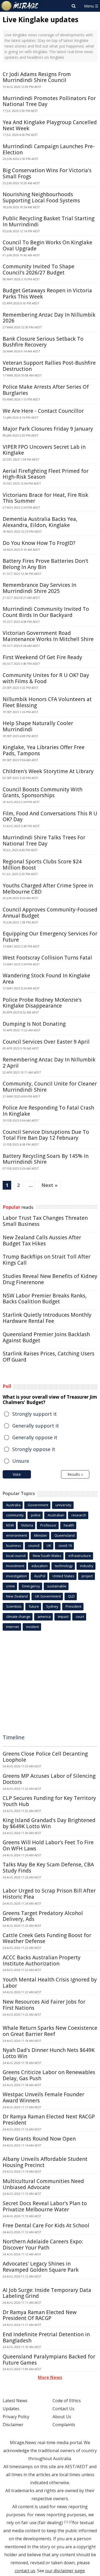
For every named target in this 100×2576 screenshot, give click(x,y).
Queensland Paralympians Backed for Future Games (49, 2360)
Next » (49, 1185)
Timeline (14, 1737)
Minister (41, 1535)
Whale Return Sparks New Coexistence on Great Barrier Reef (50, 2031)
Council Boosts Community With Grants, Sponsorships (43, 793)
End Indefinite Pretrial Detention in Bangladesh (46, 2337)
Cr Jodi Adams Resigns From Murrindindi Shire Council (37, 77)
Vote (17, 1474)
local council (16, 1556)
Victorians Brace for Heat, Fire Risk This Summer (45, 498)
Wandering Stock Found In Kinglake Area (46, 979)
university (63, 1505)
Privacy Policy (16, 2417)
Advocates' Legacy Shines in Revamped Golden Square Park (41, 2267)
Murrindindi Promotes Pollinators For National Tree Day (49, 101)
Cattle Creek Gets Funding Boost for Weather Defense (47, 1938)
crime (11, 1586)
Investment (15, 1566)
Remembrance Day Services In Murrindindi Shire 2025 (39, 588)
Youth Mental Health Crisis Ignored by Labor (50, 1983)
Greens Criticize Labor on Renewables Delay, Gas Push (49, 2075)
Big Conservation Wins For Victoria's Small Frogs (47, 173)
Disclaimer (13, 2425)
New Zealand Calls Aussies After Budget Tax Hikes (42, 1240)
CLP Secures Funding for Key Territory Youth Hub (49, 1801)
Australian (56, 1515)
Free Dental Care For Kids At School (46, 2225)
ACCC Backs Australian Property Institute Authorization (42, 1960)
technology (64, 1566)
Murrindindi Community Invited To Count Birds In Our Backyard (46, 612)
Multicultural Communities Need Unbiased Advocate (43, 2184)
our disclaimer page (65, 2571)
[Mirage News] (20, 6)
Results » (75, 1474)
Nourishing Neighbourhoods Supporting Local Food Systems (41, 197)
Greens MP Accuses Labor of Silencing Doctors (49, 1779)
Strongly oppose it (34, 1449)
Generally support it (36, 1426)
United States (63, 1576)
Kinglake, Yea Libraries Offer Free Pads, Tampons (44, 750)
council (34, 1545)
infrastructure (80, 1556)
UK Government (48, 1596)
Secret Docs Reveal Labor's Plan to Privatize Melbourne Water (45, 2206)
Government (38, 1505)
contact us (25, 2571)
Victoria (27, 1525)
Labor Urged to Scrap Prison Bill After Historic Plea (49, 1894)
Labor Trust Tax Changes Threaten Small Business (45, 1221)
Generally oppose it (35, 1437)
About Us (62, 2417)
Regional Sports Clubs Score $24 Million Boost (42, 865)
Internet (13, 1627)
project (87, 1576)
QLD (71, 1596)
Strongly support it (35, 1414)
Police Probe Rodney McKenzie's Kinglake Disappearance (42, 1003)
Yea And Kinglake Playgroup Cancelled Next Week (50, 125)
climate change (18, 1617)
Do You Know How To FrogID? (39, 543)
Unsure (21, 1461)
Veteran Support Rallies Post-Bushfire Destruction (49, 366)
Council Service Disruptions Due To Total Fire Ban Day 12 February (46, 1135)
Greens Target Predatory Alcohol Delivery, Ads (43, 1916)
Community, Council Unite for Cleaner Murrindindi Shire (50, 1087)
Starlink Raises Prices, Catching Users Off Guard (49, 1357)
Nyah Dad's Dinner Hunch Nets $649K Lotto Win (49, 2053)
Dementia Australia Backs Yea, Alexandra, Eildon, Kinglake (40, 522)
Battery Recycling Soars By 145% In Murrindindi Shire (46, 1159)
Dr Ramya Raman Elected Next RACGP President (49, 2120)
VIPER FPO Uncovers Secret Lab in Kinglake (44, 450)
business (14, 1545)
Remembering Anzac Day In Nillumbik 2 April (49, 1063)
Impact (63, 1617)
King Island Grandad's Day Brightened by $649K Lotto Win (49, 1823)
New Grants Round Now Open (39, 2139)
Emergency (31, 1586)
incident (33, 1627)
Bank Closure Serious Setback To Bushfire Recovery (43, 342)
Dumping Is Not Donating (34, 1024)
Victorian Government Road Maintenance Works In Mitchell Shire (48, 636)
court (80, 1617)
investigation (17, 1576)
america (44, 1617)
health (69, 1525)
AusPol (40, 1576)
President (73, 1606)
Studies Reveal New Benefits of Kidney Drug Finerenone (50, 1279)
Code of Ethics (67, 2401)
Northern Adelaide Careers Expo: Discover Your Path (43, 2245)
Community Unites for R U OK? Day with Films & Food (46, 678)
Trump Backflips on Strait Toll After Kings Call (47, 1260)
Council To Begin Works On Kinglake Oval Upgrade (47, 245)
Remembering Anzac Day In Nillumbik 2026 (49, 318)
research (79, 1515)
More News (50, 2377)
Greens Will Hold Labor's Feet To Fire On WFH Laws (48, 1845)
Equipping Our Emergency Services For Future (50, 937)
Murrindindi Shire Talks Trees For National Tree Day (44, 841)
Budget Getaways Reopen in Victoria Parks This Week (47, 294)
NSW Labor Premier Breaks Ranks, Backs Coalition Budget (45, 1299)
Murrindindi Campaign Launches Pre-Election (49, 149)
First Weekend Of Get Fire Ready (42, 657)
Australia (13, 1505)
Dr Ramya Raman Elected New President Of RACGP (40, 2315)
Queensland (65, 1535)
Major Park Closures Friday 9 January (48, 429)
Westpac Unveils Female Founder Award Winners (43, 2097)
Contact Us (63, 2409)
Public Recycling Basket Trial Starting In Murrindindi (49, 221)
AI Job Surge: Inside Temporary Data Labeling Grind (47, 2293)
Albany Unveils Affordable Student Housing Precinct (45, 2162)
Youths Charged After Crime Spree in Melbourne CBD (48, 889)
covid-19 (65, 1545)
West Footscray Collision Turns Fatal (47, 958)
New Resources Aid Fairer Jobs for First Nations (44, 2005)
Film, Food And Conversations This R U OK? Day (50, 817)
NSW (10, 1525)
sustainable (57, 1586)
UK (49, 1545)
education (40, 1566)
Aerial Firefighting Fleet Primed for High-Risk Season (46, 474)
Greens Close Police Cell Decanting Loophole (45, 1757)
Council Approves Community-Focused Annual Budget (50, 913)
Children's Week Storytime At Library (48, 771)
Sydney (52, 1606)
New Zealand (17, 1596)
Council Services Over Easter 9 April (46, 1042)
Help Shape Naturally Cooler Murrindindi (38, 726)
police (36, 1515)
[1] (66, 2522)
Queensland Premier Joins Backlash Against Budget (46, 1337)
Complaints (64, 2425)
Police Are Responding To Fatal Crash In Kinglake (48, 1111)
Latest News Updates (15, 2405)
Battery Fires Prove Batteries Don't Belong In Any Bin (45, 564)
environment (17, 1535)
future (34, 1606)
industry (87, 1566)
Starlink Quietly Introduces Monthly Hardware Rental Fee (47, 1318)
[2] (71, 2522)
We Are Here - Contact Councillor (43, 411)
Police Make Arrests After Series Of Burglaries (46, 390)
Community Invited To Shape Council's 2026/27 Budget (39, 270)
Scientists (14, 1606)
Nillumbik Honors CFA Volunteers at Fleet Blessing (47, 702)
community (15, 1515)
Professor (48, 1525)
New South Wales (47, 1556)
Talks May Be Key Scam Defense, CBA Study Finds (48, 1868)
